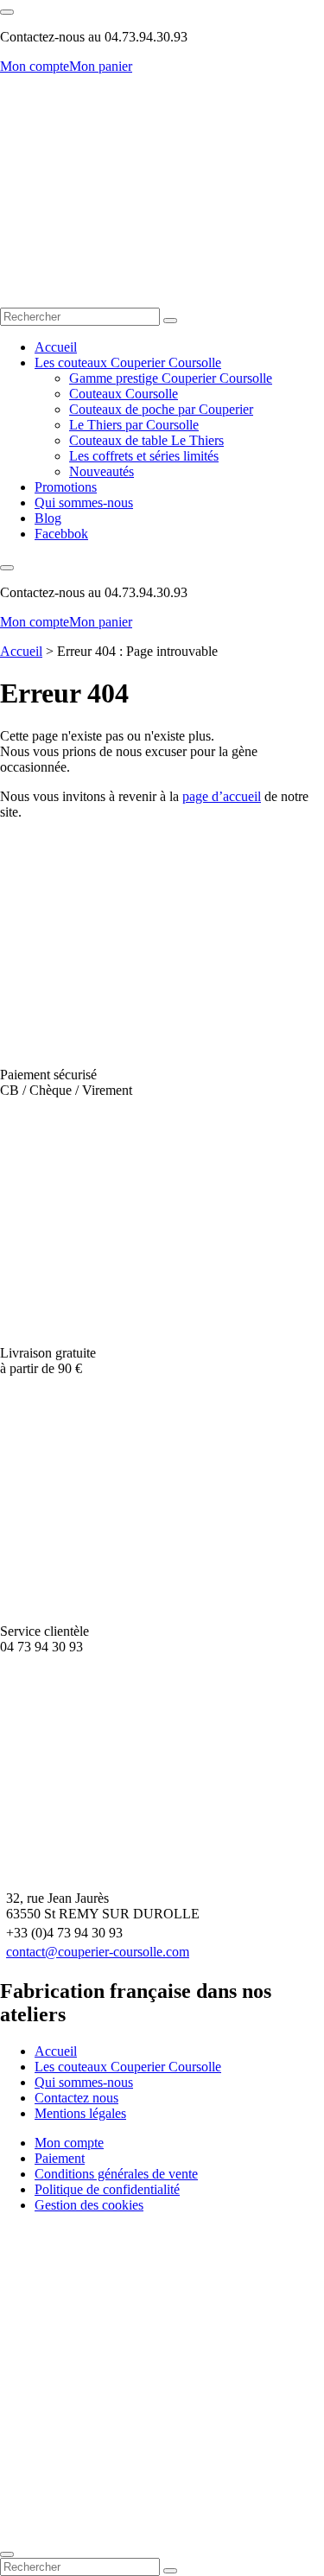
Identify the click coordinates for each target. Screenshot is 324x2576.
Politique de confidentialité (107, 2189)
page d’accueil (222, 796)
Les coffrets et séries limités (144, 456)
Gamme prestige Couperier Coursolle (171, 378)
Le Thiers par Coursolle (134, 425)
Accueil (56, 347)
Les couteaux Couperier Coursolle (128, 363)
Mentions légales (80, 2113)
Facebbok (61, 534)
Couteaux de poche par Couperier (161, 409)
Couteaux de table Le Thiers (146, 440)
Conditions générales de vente (116, 2174)
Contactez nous (76, 2098)
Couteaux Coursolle (124, 394)
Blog (48, 518)
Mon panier (101, 66)
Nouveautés (102, 471)
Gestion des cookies (89, 2205)
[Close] (7, 2554)
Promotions (66, 487)
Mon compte (35, 66)
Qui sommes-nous (84, 502)
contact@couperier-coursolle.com (98, 1952)
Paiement (60, 2158)
